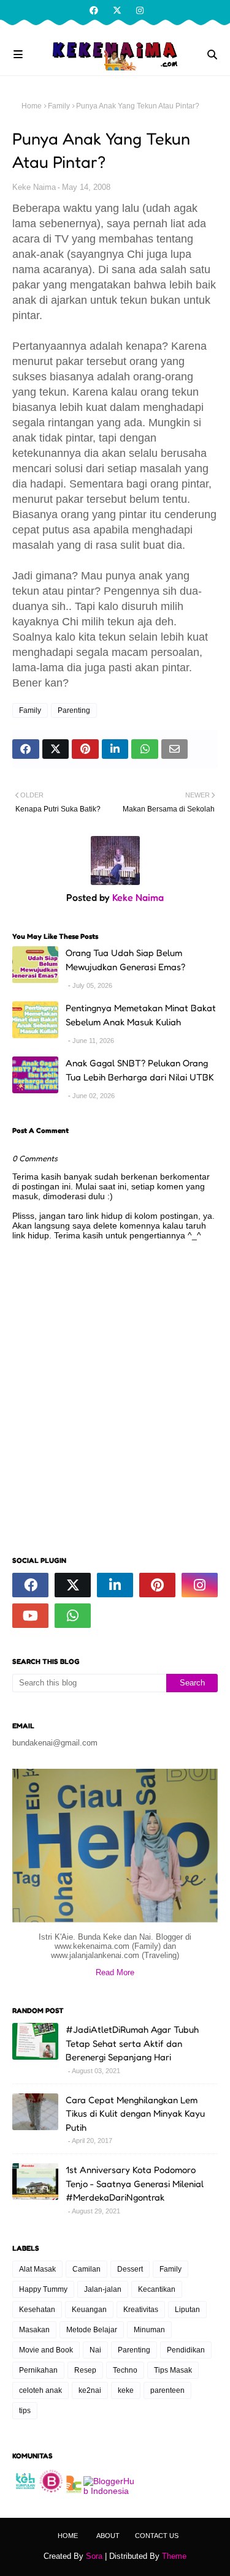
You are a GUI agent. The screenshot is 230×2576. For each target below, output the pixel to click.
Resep (85, 2370)
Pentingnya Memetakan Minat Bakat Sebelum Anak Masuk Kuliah (141, 1015)
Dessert (130, 2269)
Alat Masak (37, 2269)
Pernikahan (38, 2370)
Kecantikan (157, 2289)
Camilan (86, 2269)
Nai (95, 2350)
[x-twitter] (117, 10)
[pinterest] (157, 1585)
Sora (94, 2556)
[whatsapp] (73, 1616)
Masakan (34, 2330)
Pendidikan (186, 2350)
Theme (174, 2556)
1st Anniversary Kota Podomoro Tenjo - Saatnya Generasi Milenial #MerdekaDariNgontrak (135, 2183)
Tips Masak (173, 2370)
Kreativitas (141, 2310)
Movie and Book (46, 2350)
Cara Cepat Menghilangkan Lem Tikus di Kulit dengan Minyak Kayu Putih (135, 2114)
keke (126, 2390)
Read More (115, 1972)
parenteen (167, 2390)
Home (32, 106)
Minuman (149, 2330)
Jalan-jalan (103, 2289)
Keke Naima (34, 187)
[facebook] (94, 10)
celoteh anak (40, 2390)
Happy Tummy (43, 2289)
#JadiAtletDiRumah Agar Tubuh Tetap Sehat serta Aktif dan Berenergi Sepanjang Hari (132, 2043)
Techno (125, 2370)
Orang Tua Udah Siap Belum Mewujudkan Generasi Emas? (125, 960)
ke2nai (90, 2390)
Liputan (187, 2310)
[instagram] (138, 10)
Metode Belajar (92, 2330)
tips (25, 2411)
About (108, 2536)
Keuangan (89, 2310)
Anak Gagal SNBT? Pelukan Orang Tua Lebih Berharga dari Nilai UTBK (140, 1070)
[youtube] (30, 1616)
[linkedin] (115, 1585)
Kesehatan (37, 2310)
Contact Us (157, 2536)
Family (59, 106)
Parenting (74, 710)
